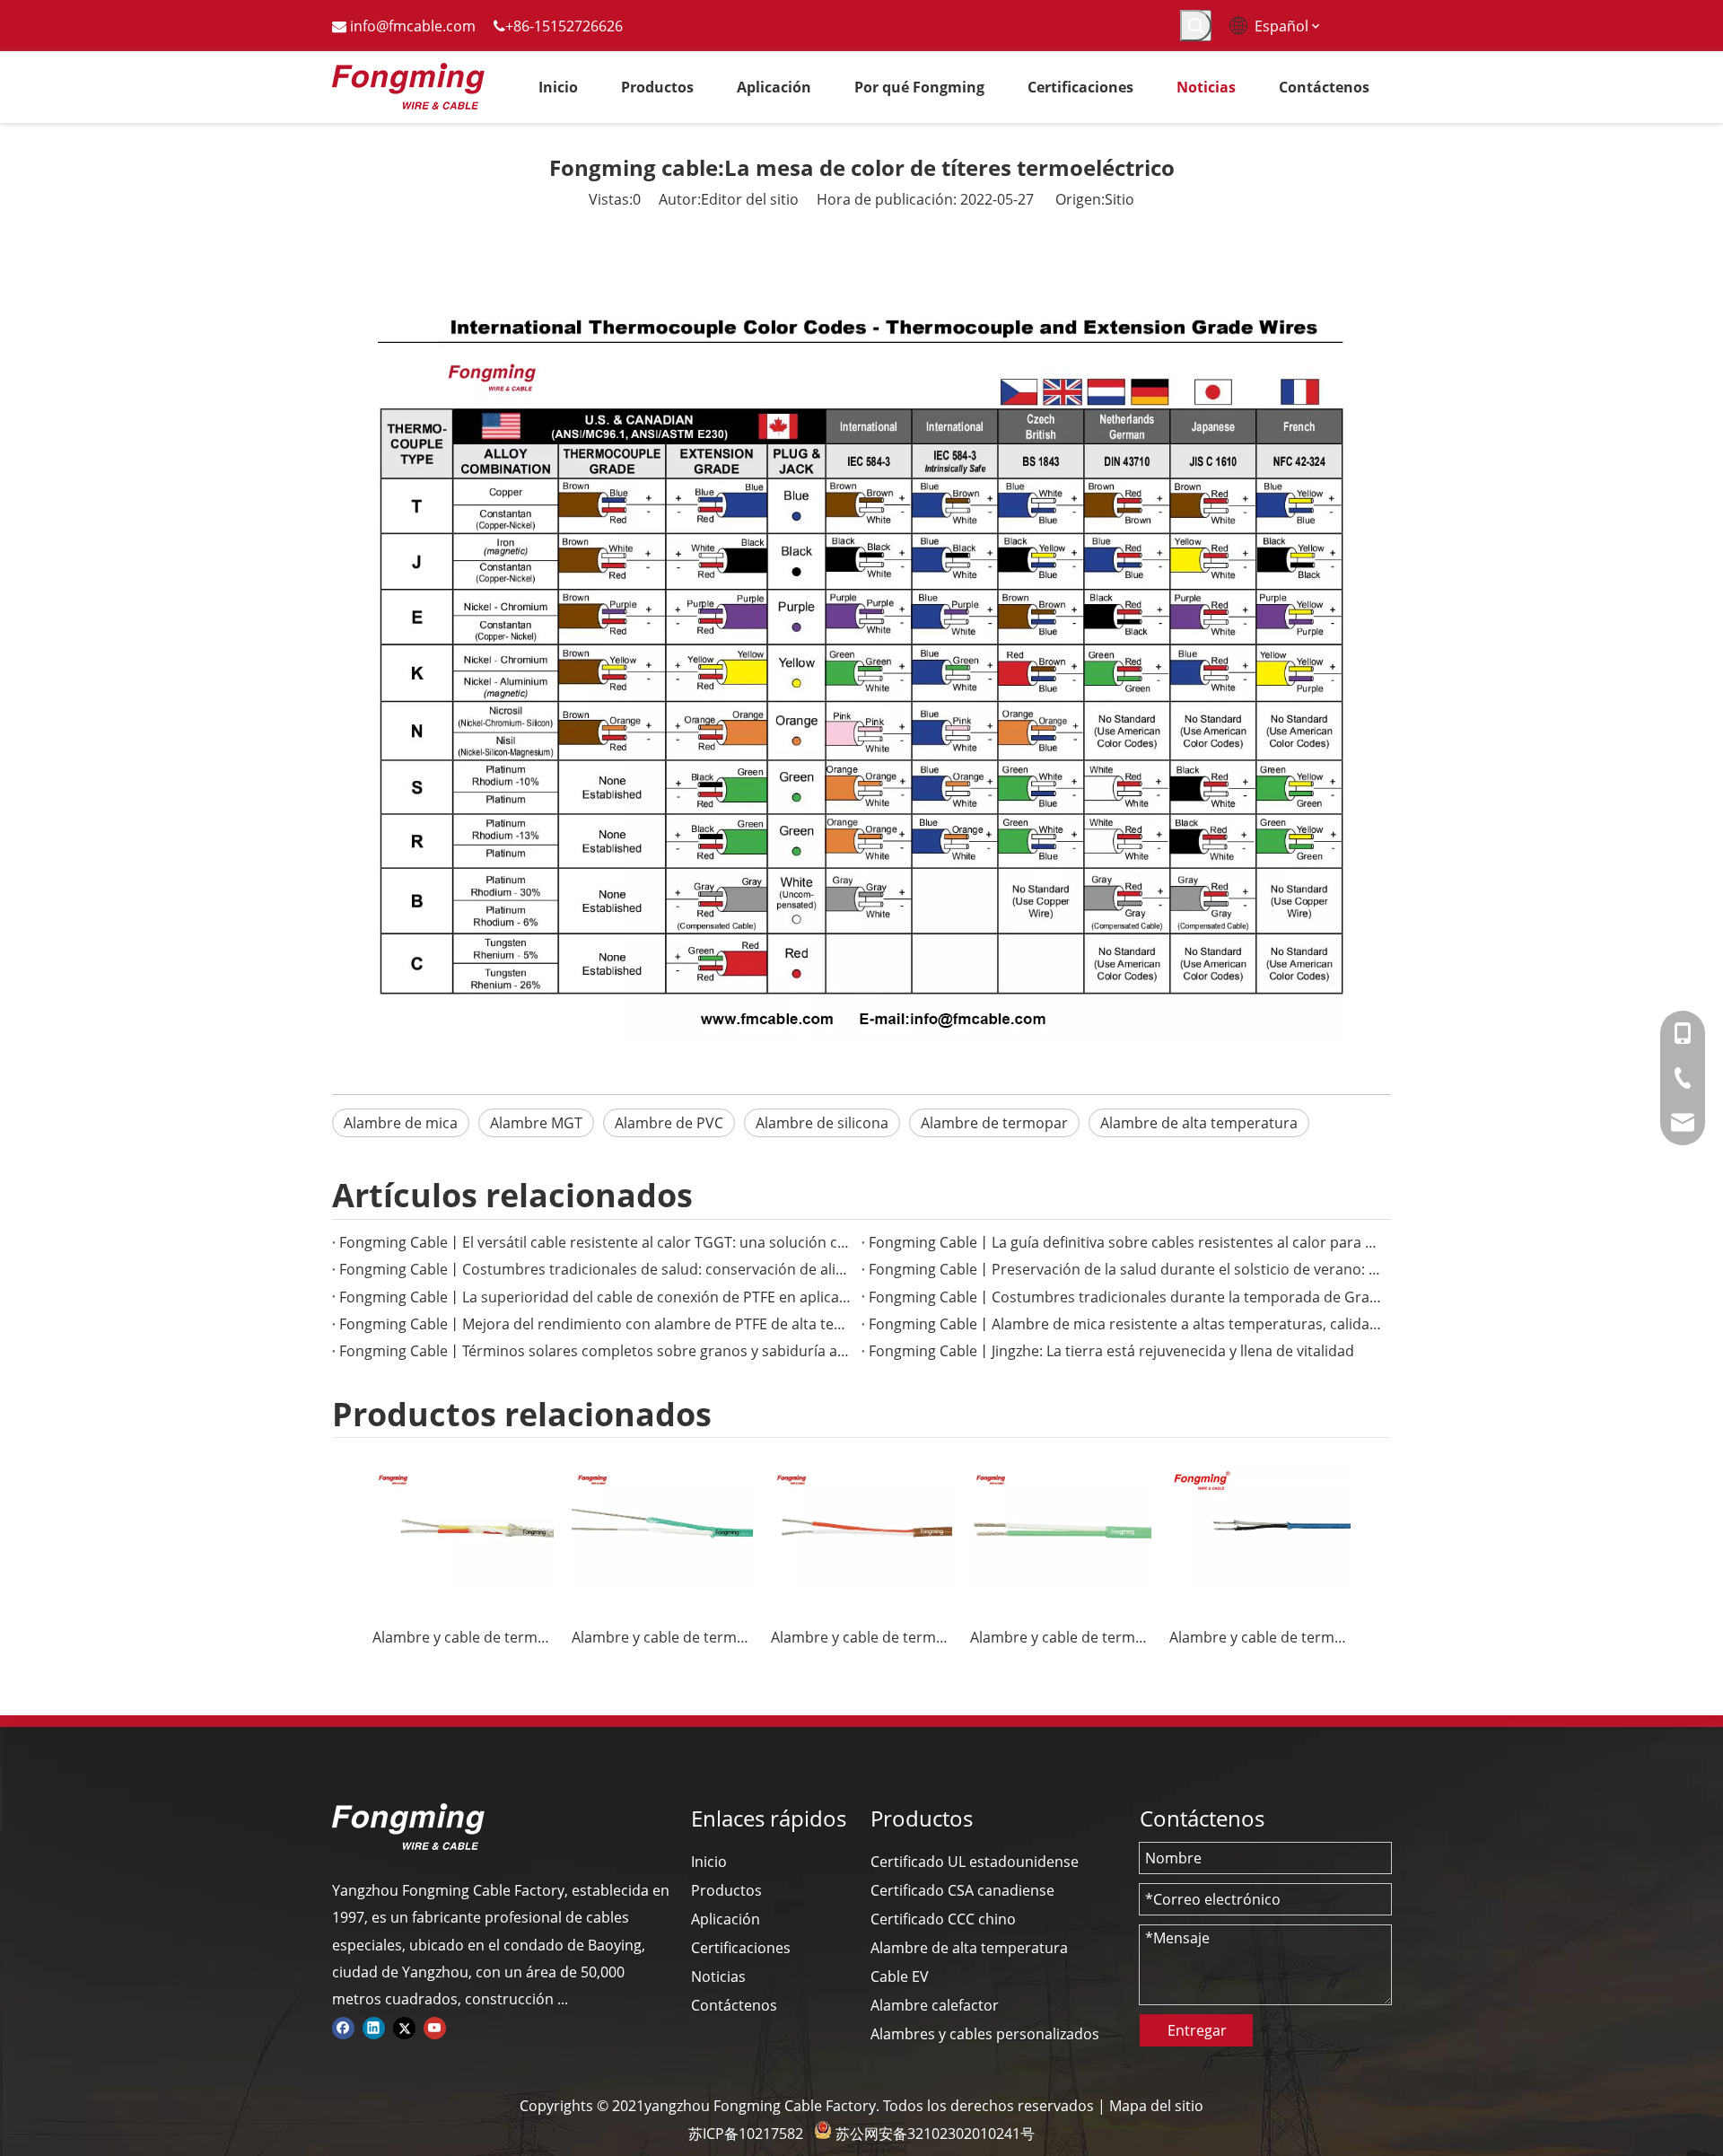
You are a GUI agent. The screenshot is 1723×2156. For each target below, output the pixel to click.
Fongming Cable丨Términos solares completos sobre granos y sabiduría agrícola (597, 1351)
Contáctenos (734, 2005)
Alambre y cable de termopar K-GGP (463, 1637)
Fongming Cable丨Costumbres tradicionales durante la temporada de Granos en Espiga (1126, 1297)
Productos (726, 1890)
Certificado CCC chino (943, 1919)
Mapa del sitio (1156, 2106)
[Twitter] (404, 2027)
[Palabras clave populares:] (1196, 26)
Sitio (1120, 199)
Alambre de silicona (822, 1123)
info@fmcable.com (413, 26)
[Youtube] (435, 2027)
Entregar (1197, 2030)
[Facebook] (343, 2027)
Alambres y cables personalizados (985, 2034)
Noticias (718, 1976)
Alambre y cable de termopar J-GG (1260, 1637)
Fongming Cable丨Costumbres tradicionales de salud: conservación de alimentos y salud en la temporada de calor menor (597, 1269)
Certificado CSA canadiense (962, 1890)
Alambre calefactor (935, 2005)
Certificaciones (741, 1948)
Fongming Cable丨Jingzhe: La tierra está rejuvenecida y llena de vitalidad (1111, 1351)
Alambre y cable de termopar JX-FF (861, 1637)
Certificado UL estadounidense (975, 1862)
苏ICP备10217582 (746, 2134)
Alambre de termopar (994, 1123)
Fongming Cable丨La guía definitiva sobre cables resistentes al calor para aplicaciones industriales (1126, 1242)
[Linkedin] (374, 2027)
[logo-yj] (408, 1827)
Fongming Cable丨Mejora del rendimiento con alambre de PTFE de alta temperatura (597, 1324)
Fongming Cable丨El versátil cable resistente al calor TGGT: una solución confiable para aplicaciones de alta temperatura (597, 1242)
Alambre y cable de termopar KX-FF (662, 1637)
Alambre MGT (536, 1123)
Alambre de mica (401, 1123)
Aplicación (726, 1919)
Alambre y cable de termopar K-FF (1061, 1637)
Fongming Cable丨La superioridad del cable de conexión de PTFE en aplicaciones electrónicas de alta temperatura (597, 1297)
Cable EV (900, 1976)
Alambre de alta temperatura (1199, 1123)
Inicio (709, 1862)
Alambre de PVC (669, 1123)
